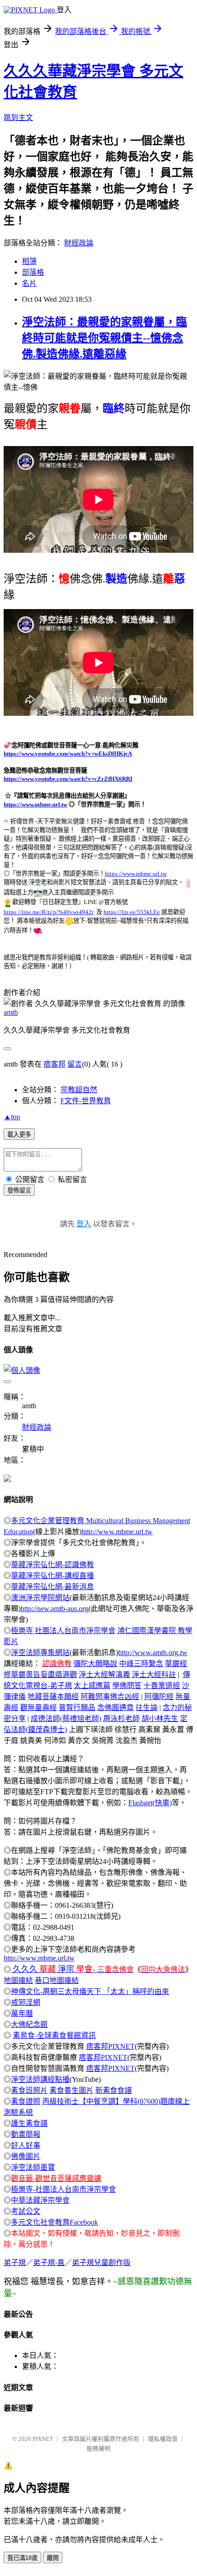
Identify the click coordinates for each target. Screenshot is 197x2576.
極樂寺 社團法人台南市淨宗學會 (63, 1631)
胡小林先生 (160, 1718)
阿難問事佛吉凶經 (110, 1696)
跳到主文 (18, 117)
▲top (12, 1117)
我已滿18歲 (22, 2558)
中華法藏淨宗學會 (40, 2200)
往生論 (147, 1707)
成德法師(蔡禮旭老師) (66, 1718)
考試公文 (26, 2211)
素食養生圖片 (71, 2090)
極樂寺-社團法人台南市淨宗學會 (63, 2189)
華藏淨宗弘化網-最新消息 (52, 1587)
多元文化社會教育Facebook (55, 2222)
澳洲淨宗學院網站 (40, 1598)
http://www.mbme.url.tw (117, 1532)
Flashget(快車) (150, 1803)
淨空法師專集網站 (40, 1653)
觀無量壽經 (38, 1707)
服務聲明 (98, 2448)
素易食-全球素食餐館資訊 (54, 2035)
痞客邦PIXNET (110, 2046)
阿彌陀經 (159, 1696)
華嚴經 (176, 1664)
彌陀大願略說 (95, 1664)
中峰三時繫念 (141, 1664)
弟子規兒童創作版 (101, 2263)
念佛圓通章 (115, 1707)
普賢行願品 (77, 1707)
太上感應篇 (92, 1686)
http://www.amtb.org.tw (153, 1653)
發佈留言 (19, 1190)
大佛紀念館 (29, 2024)
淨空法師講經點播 (40, 2079)
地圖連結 (18, 1980)
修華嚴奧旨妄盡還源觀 (40, 1675)
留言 (75, 1064)
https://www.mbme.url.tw (36, 804)
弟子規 (15, 2263)
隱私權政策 (163, 2439)
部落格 (33, 272)
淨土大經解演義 (104, 1675)
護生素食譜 (29, 2123)
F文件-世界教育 (86, 1101)
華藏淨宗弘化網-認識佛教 (52, 1565)
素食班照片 (29, 2090)
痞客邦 (55, 1064)
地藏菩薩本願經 (53, 1696)
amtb (11, 1012)
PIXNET (43, 2439)
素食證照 (26, 2101)
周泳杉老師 (121, 1718)
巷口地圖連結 (57, 1980)
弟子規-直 (49, 2263)
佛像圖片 (26, 2156)
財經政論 (79, 243)
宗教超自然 (79, 1090)
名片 (29, 283)
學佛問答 (127, 1686)
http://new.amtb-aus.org (55, 1609)
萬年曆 (22, 2013)
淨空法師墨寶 (33, 2167)
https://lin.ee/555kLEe (132, 912)
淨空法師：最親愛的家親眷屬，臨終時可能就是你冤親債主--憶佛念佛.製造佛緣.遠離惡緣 (104, 338)
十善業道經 (162, 1686)
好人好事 (26, 2145)
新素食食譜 (114, 2090)
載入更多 (19, 1135)
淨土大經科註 (154, 1675)
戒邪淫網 (26, 2002)
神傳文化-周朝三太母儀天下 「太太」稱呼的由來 (90, 1991)
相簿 (29, 261)
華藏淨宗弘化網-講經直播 (52, 1576)
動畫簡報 (26, 2134)
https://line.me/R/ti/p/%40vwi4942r (49, 912)
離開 (53, 2558)
